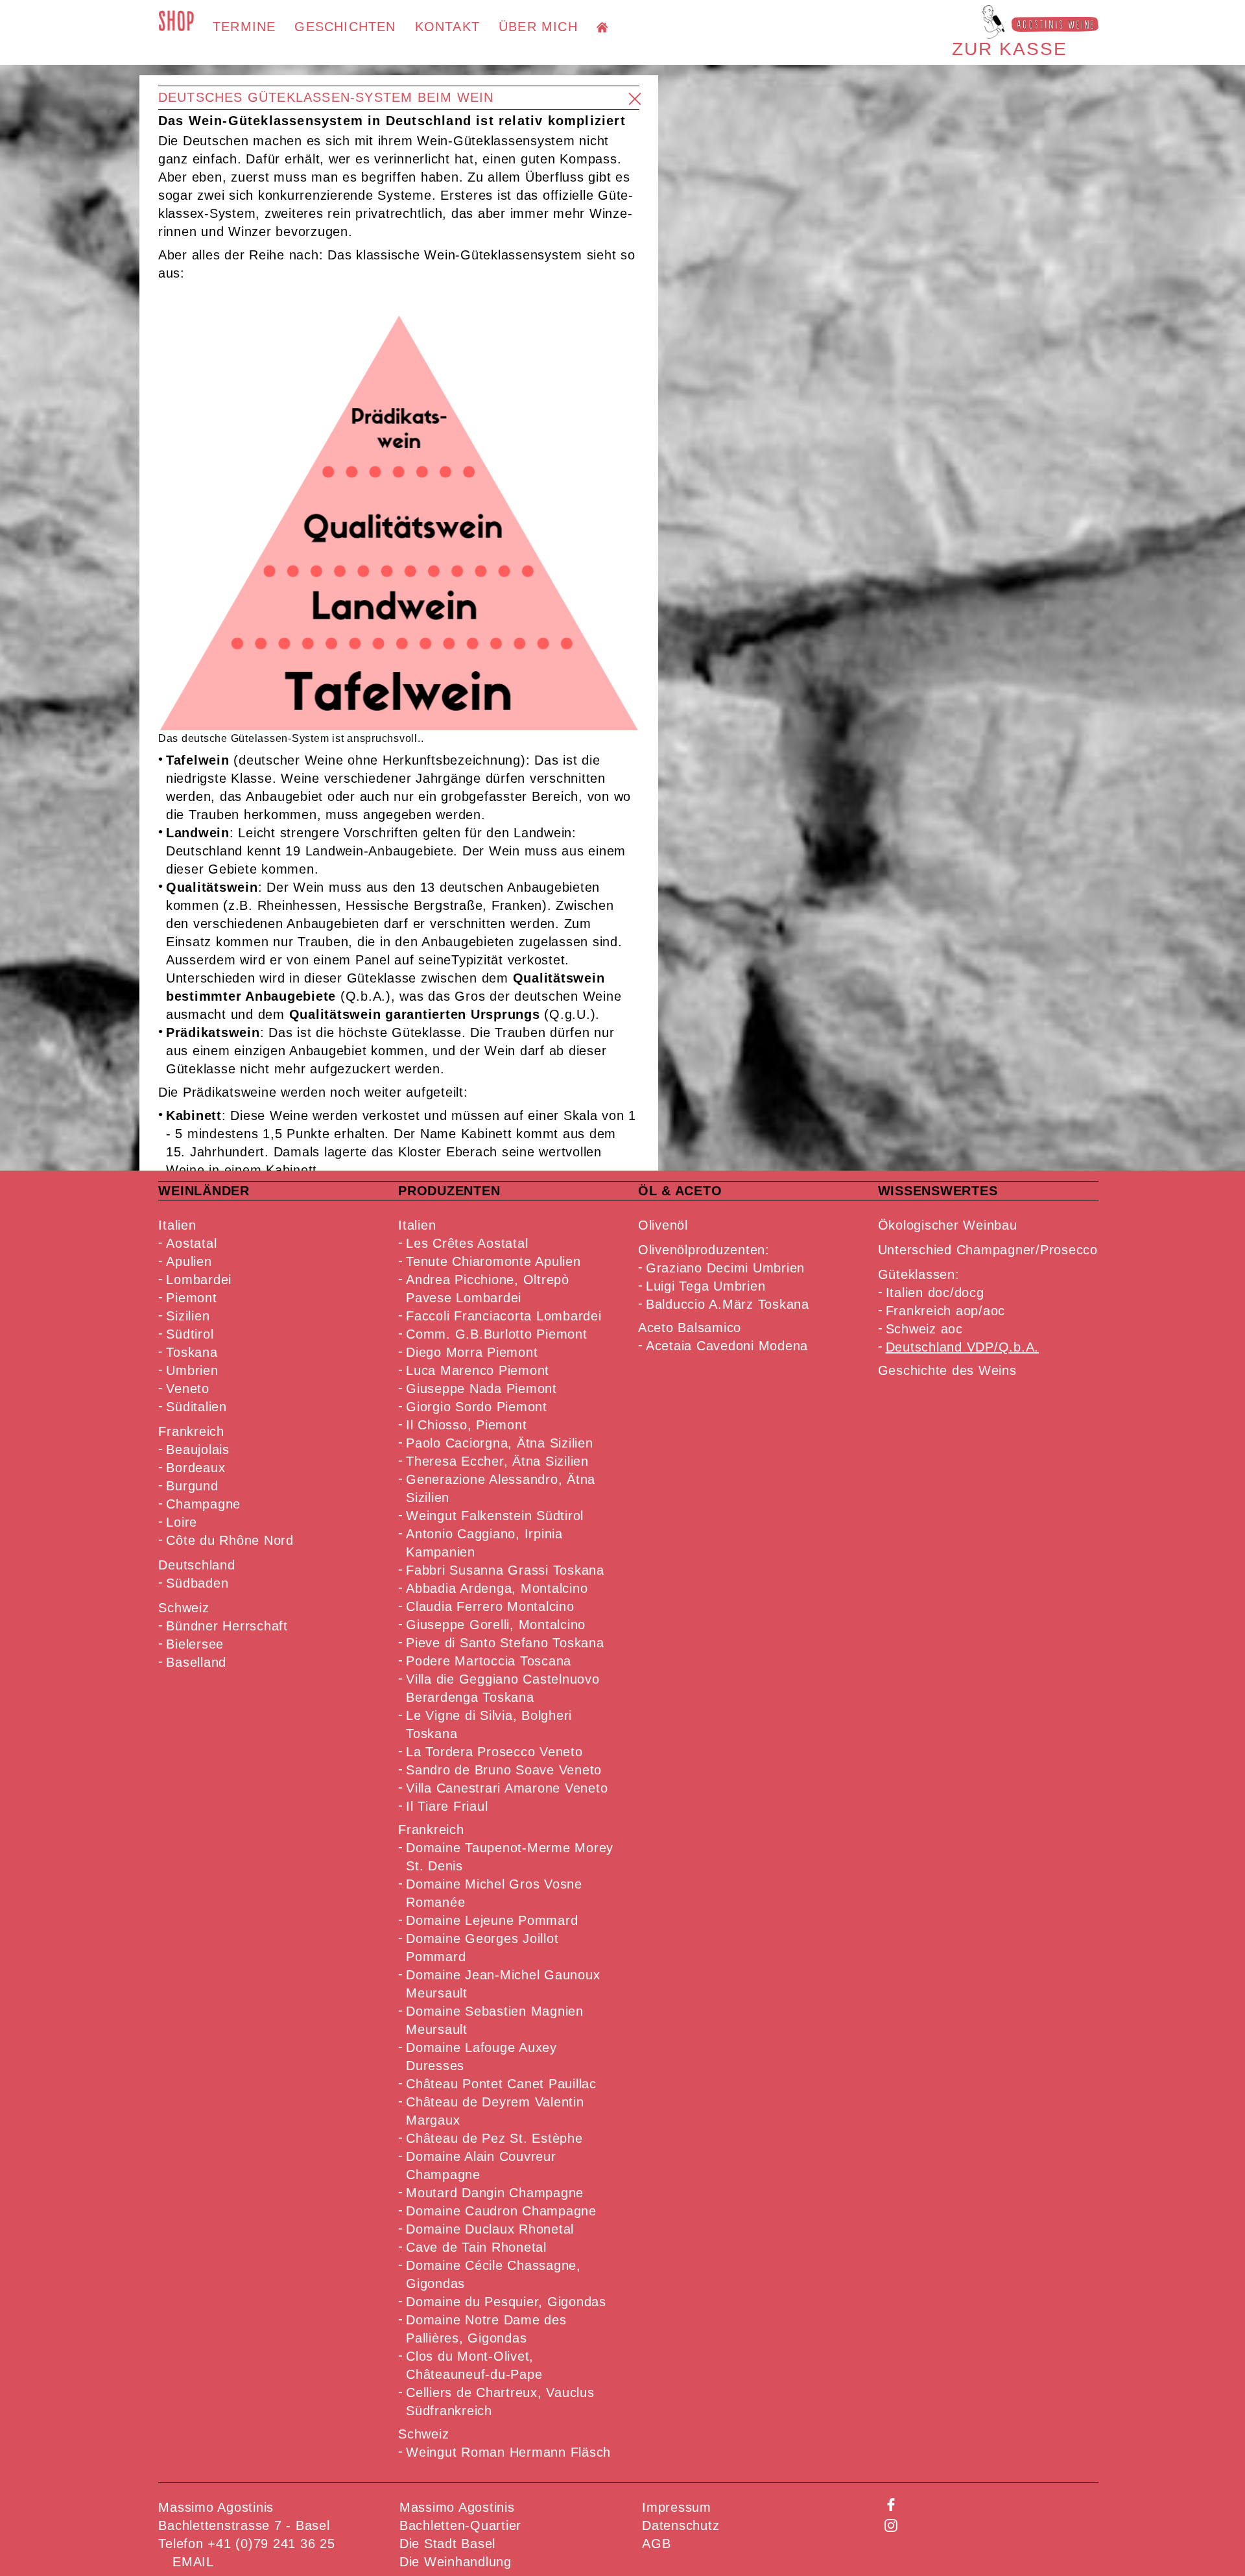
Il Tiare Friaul (447, 1806)
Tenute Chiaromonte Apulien (493, 1261)
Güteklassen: (919, 1274)
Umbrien (192, 1370)
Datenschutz (681, 2525)
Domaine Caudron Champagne (501, 2211)
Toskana (192, 1352)
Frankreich (191, 1431)
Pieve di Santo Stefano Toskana (505, 1643)
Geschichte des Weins (947, 1370)
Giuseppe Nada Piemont (481, 1389)
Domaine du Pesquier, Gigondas (506, 2302)
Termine (244, 27)
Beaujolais (198, 1449)
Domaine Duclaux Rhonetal (490, 2229)
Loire (182, 1522)
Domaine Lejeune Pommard (492, 1920)
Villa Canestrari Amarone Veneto (507, 1788)
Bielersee (195, 1644)
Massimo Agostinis (457, 2507)
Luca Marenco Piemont (478, 1370)
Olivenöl (663, 1225)
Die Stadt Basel (447, 2544)
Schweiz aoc (924, 1329)
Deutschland (196, 1565)
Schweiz (184, 1608)
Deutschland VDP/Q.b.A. (963, 1347)
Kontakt (447, 27)
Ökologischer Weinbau (948, 1225)
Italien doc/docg (935, 1293)
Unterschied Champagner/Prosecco (988, 1250)
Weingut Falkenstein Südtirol (495, 1516)
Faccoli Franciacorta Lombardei (504, 1316)
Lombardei (199, 1280)
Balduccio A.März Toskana (728, 1304)
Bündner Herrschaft (227, 1626)
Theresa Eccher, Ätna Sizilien (497, 1461)
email (193, 2562)
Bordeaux (196, 1468)
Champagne (203, 1504)
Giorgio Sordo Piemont (477, 1407)
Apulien (189, 1261)
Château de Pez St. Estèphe (494, 2138)
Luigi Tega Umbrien (706, 1286)
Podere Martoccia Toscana (489, 1661)
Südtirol (190, 1334)
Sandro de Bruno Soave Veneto (504, 1770)
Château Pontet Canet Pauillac (501, 2084)
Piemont (191, 1298)
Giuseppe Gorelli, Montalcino (496, 1625)
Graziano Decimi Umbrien (725, 1268)
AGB (656, 2544)
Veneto (188, 1389)
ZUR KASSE (1010, 49)
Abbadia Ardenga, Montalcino (497, 1588)
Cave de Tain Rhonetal (476, 2247)
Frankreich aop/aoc (946, 1311)
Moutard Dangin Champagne (495, 2193)
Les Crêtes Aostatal (467, 1243)
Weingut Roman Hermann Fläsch (508, 2452)
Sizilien (188, 1316)
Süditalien (196, 1407)
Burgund (192, 1486)
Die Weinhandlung (456, 2562)
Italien (177, 1225)
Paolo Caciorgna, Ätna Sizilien (500, 1443)
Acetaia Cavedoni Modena (727, 1346)
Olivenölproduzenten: (704, 1250)
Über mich (538, 27)
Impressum (677, 2507)
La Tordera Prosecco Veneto (494, 1752)
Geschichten (345, 27)
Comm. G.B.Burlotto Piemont (497, 1334)
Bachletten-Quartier (460, 2525)
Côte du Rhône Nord (230, 1540)
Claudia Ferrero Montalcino (490, 1606)
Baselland (196, 1662)
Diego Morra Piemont (472, 1352)
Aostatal (191, 1243)
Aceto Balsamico (690, 1328)
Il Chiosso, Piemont (466, 1425)
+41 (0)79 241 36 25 (271, 2544)
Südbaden (197, 1583)
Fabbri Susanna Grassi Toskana (505, 1570)
